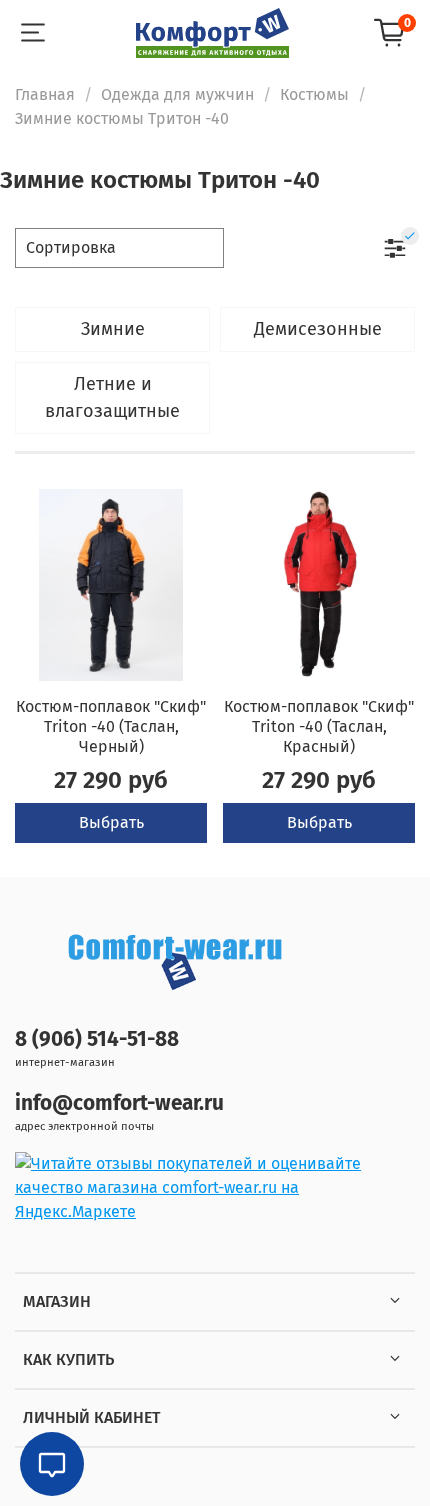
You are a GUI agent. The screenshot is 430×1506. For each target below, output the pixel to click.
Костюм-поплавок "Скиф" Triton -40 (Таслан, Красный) (319, 726)
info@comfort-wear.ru (119, 1103)
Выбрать (111, 822)
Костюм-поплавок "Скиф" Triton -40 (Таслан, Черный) (111, 726)
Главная (45, 94)
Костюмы (314, 94)
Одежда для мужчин (177, 94)
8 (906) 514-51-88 (97, 1039)
